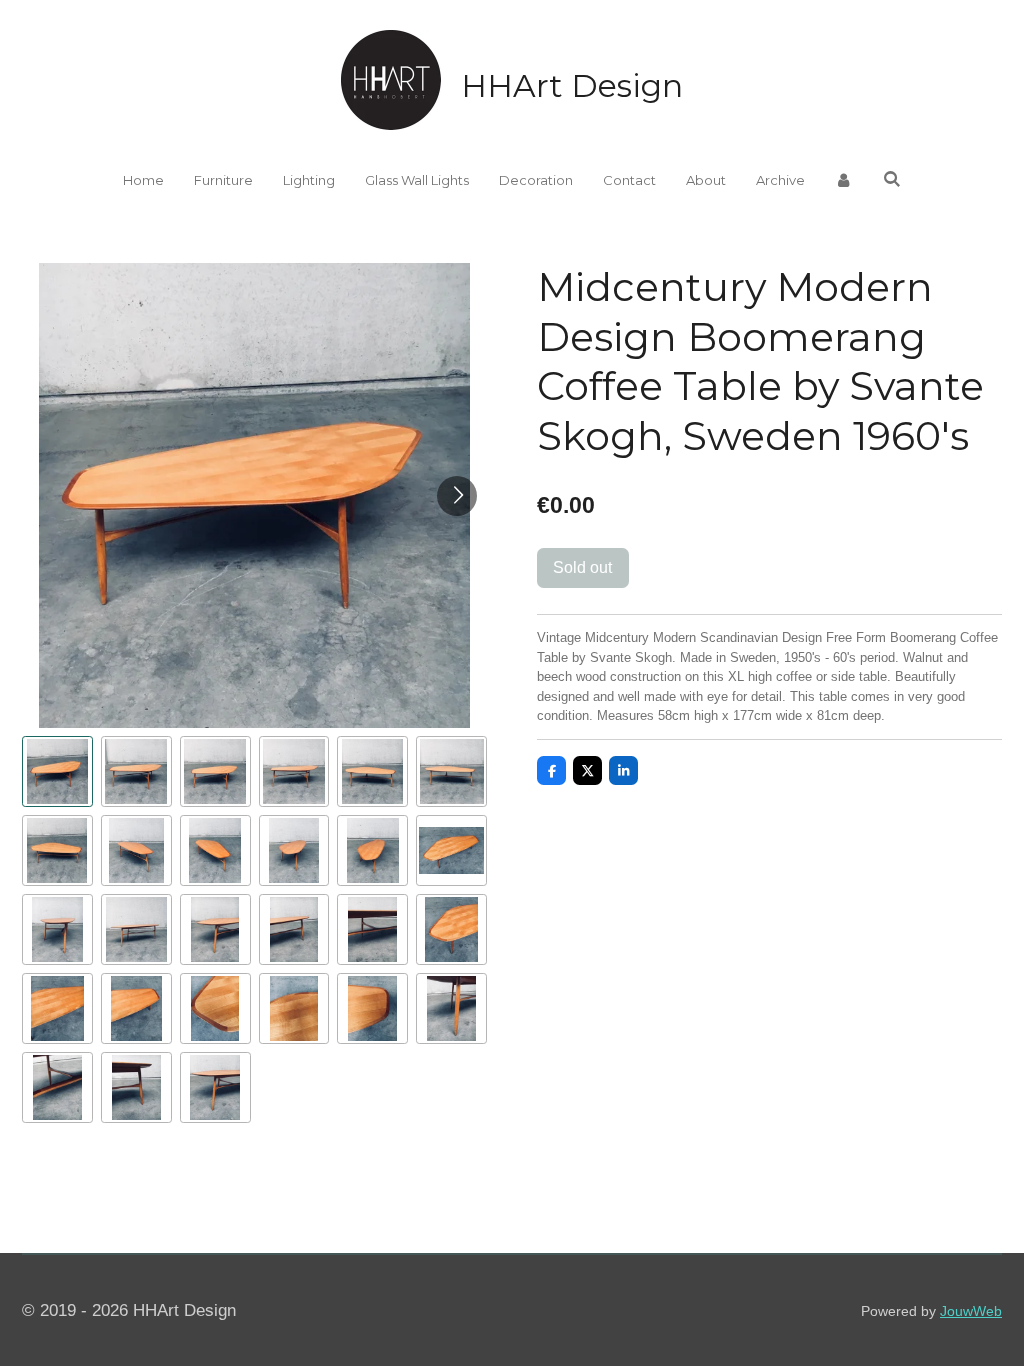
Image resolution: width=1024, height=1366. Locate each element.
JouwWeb (971, 1311)
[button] (57, 771)
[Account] (844, 181)
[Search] (892, 179)
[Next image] (457, 496)
